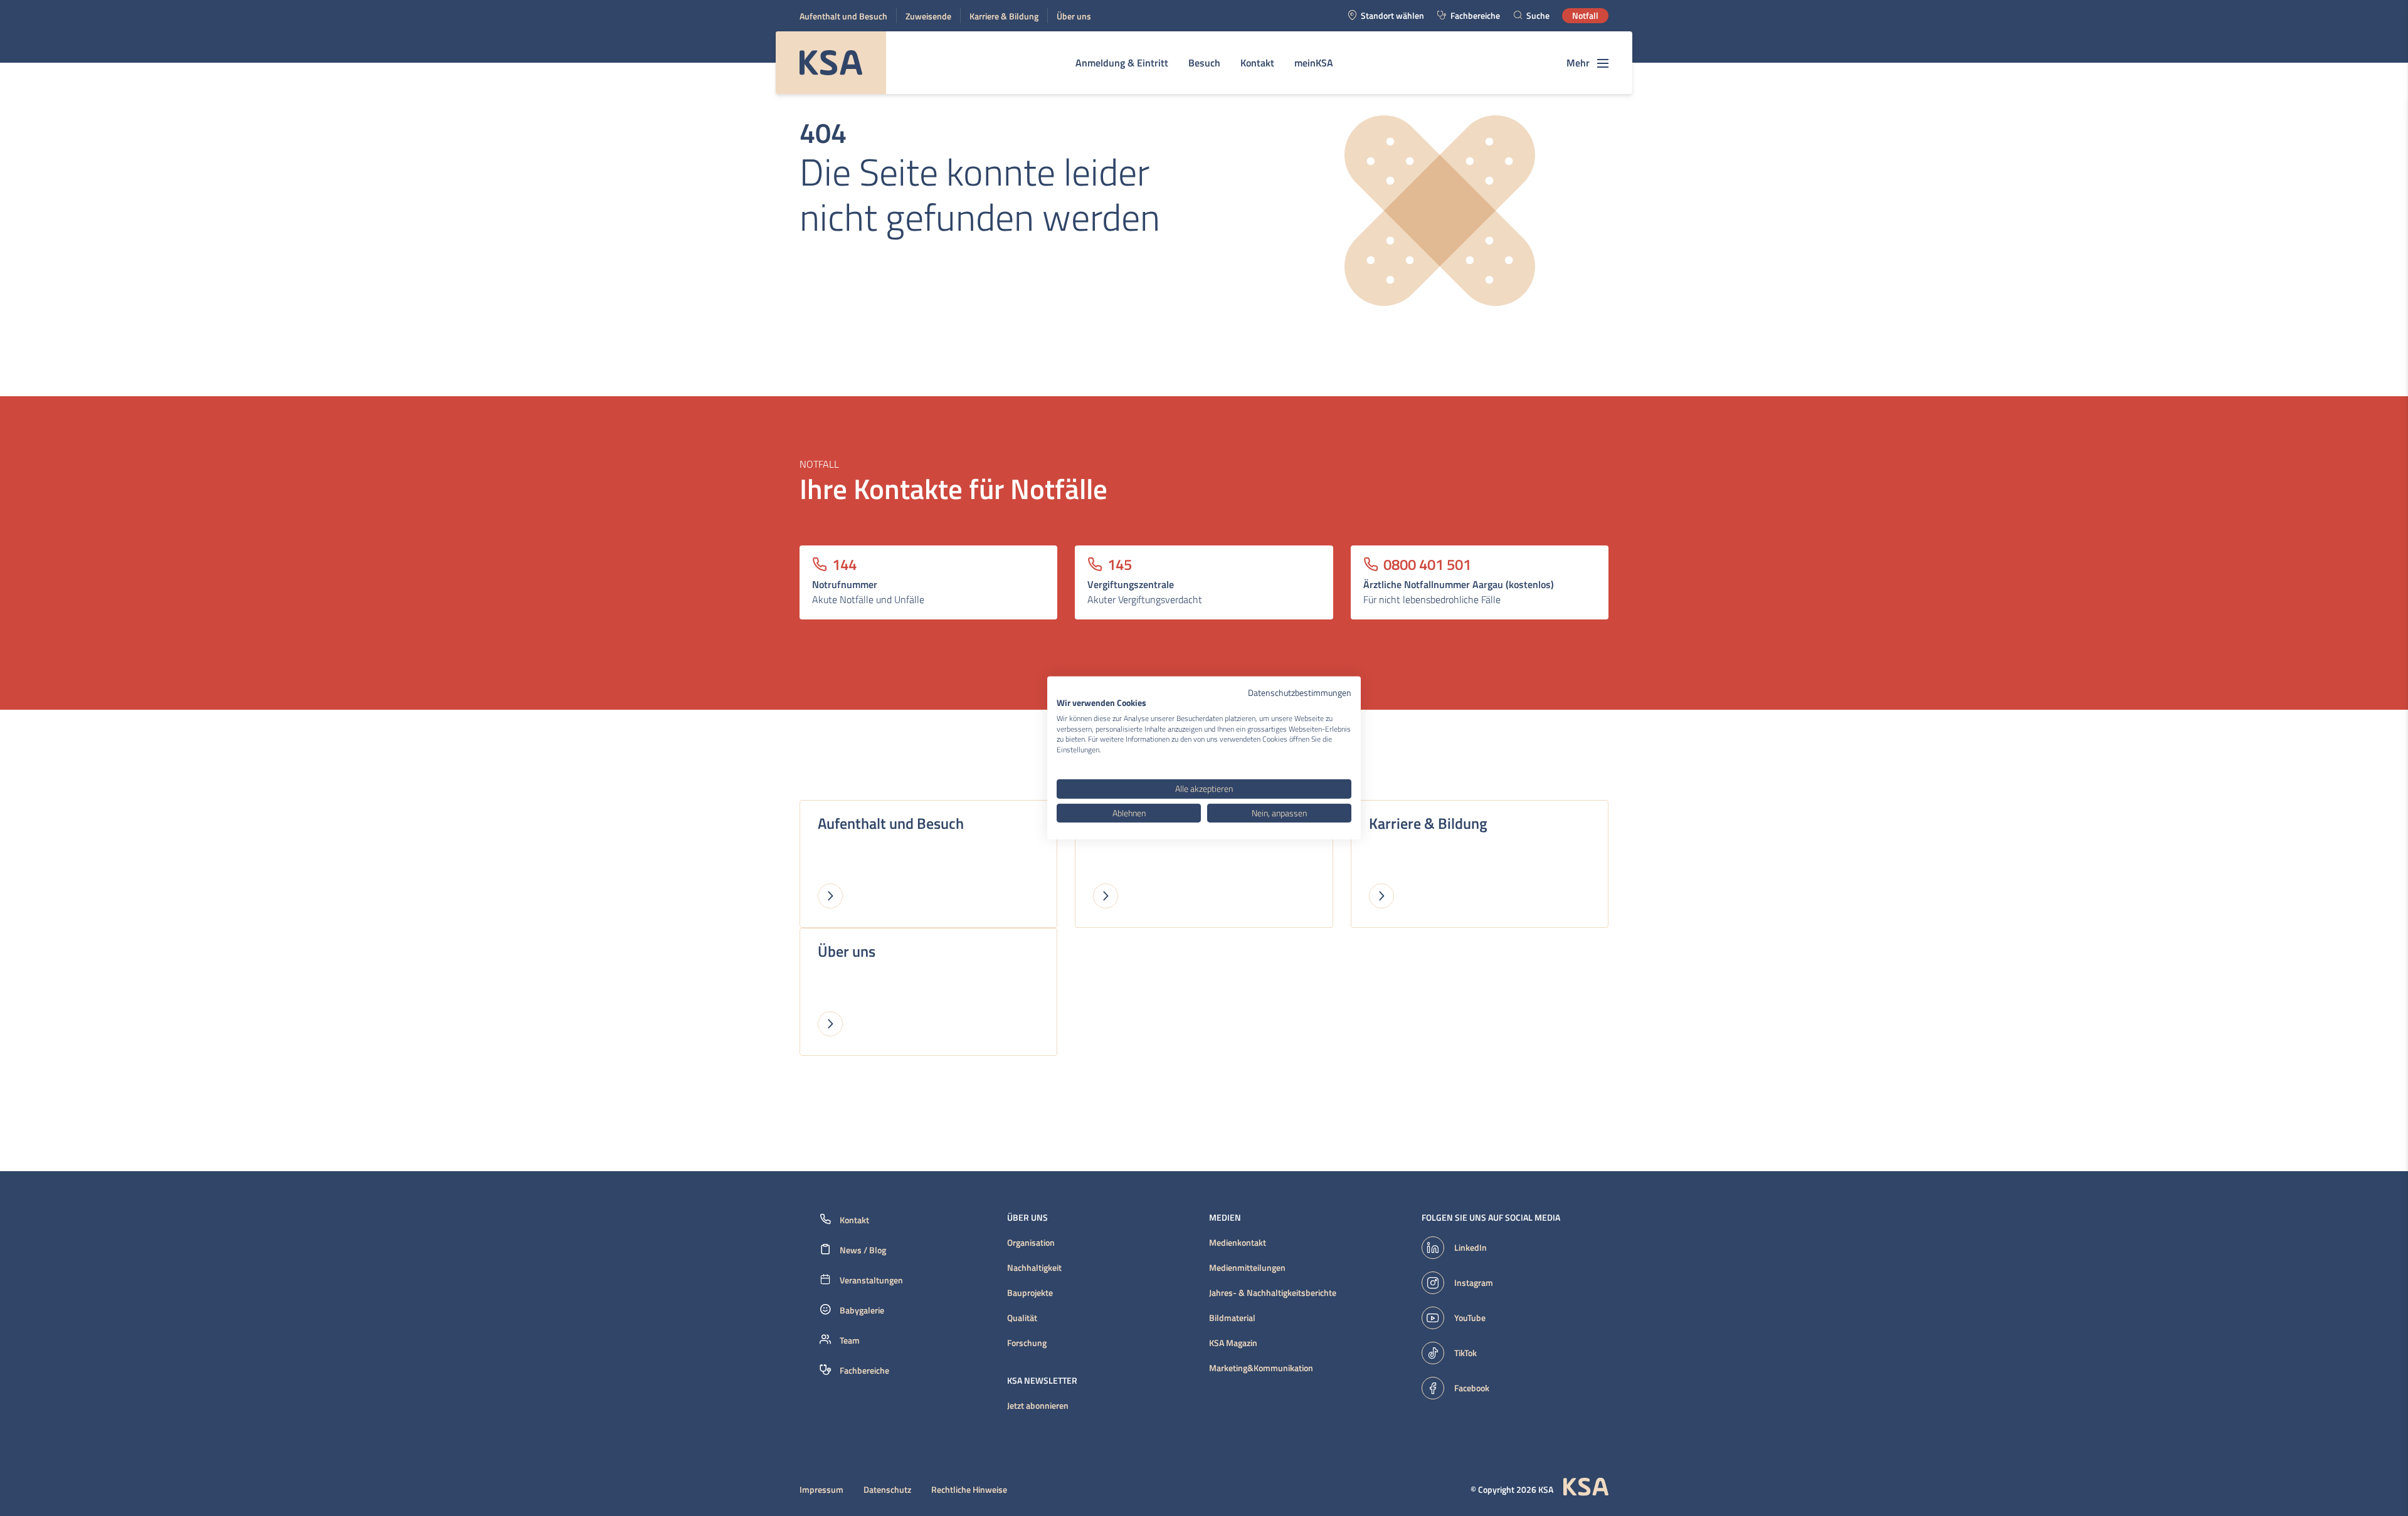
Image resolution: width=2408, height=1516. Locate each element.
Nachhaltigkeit (1034, 1268)
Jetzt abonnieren (1038, 1406)
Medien (1225, 1218)
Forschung (1027, 1343)
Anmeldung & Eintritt (1122, 63)
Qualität (1022, 1318)
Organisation (1031, 1243)
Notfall (1585, 15)
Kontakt (1257, 63)
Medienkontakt (1238, 1243)
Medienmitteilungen (1247, 1268)
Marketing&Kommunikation (1261, 1368)
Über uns (1074, 16)
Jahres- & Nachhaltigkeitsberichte (1273, 1293)
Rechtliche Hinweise (969, 1490)
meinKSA (1314, 63)
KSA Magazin (1233, 1343)
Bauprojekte (1030, 1293)
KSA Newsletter (1042, 1381)
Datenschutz (887, 1490)
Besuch (1204, 63)
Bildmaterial (1232, 1318)
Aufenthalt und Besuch (843, 16)
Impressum (821, 1490)
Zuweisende (928, 16)
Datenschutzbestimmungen (1300, 692)
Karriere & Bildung (1004, 16)
